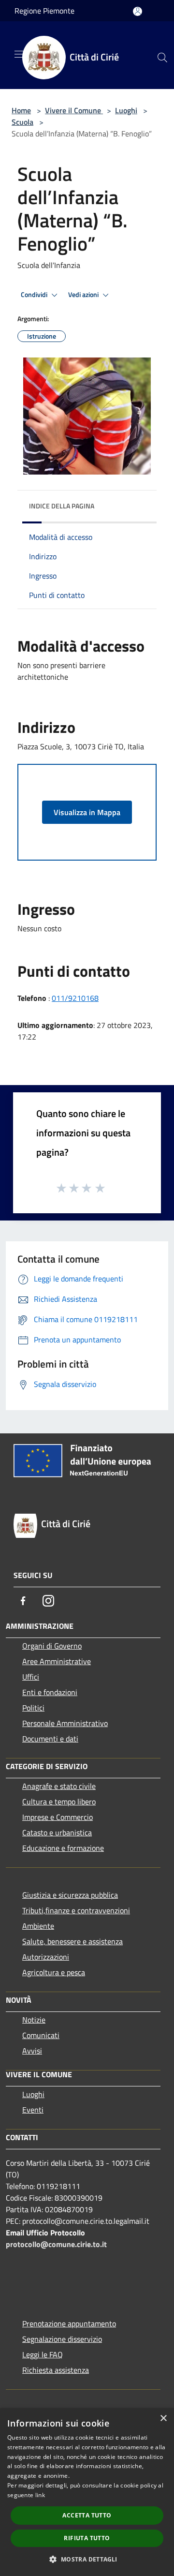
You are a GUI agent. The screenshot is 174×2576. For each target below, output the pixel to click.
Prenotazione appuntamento (69, 2323)
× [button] (163, 2419)
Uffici (31, 1677)
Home (21, 110)
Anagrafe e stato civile (59, 1786)
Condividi (35, 295)
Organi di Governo (52, 1646)
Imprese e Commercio (58, 1817)
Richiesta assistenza (56, 2370)
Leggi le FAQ (43, 2354)
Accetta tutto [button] (87, 2515)
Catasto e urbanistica (57, 1832)
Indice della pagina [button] (62, 506)
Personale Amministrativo (65, 1723)
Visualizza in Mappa (87, 812)
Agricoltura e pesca (54, 1972)
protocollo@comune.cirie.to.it (56, 2244)
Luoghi (126, 110)
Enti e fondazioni (50, 1692)
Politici (33, 1708)
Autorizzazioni (46, 1957)
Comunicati (41, 2035)
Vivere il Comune (74, 110)
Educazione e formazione (63, 1848)
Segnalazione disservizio (62, 2339)
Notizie (34, 2020)
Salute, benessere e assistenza (72, 1941)
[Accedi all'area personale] (138, 11)
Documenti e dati (50, 1739)
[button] (87, 2559)
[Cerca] (162, 58)
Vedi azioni (84, 295)
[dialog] (87, 2492)
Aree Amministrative (57, 1661)
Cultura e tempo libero (59, 1802)
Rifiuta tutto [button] (87, 2538)
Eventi (33, 2110)
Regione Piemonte (44, 11)
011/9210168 (75, 998)
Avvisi (32, 2051)
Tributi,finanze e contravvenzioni (76, 1910)
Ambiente (38, 1926)
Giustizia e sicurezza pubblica (70, 1895)
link (40, 2495)
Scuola (22, 122)
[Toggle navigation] (19, 54)
